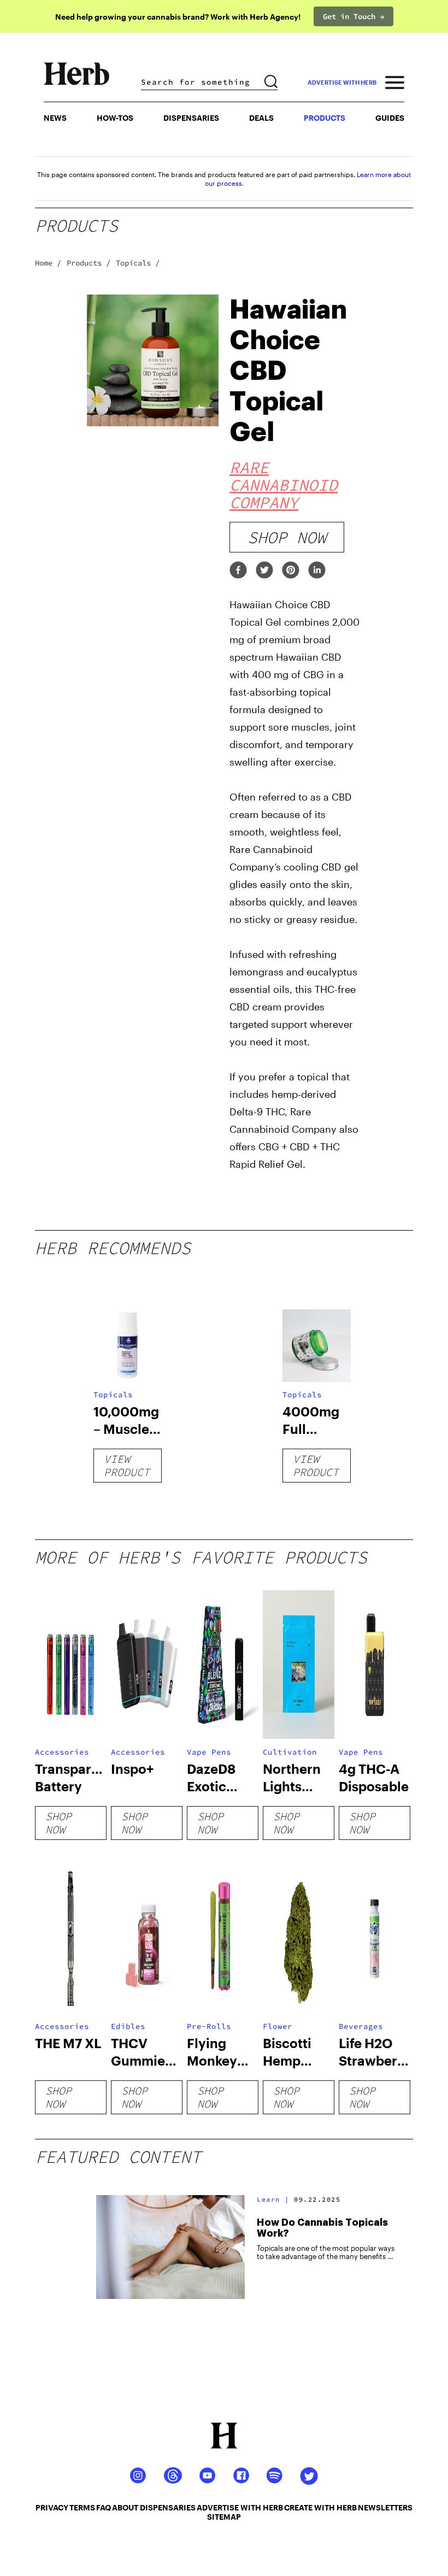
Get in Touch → (353, 16)
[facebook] (238, 571)
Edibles (128, 2026)
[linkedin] (317, 571)
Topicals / (138, 263)
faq (104, 2507)
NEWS (55, 118)
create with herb (320, 2507)
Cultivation (290, 1752)
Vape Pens (209, 1752)
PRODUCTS (325, 118)
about (125, 2507)
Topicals (113, 1395)
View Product (127, 1465)
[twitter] (264, 571)
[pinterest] (291, 571)
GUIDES (390, 118)
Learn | (273, 2199)
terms (82, 2507)
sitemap (224, 2517)
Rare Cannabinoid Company (284, 485)
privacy (52, 2507)
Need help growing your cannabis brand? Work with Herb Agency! (178, 17)
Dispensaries (191, 118)
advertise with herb (342, 82)
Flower (278, 2026)
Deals (261, 118)
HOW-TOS (115, 118)
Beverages (361, 2026)
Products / (89, 263)
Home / (48, 263)
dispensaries (168, 2507)
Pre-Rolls (209, 2026)
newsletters (385, 2507)
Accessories (62, 1752)
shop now (287, 537)
